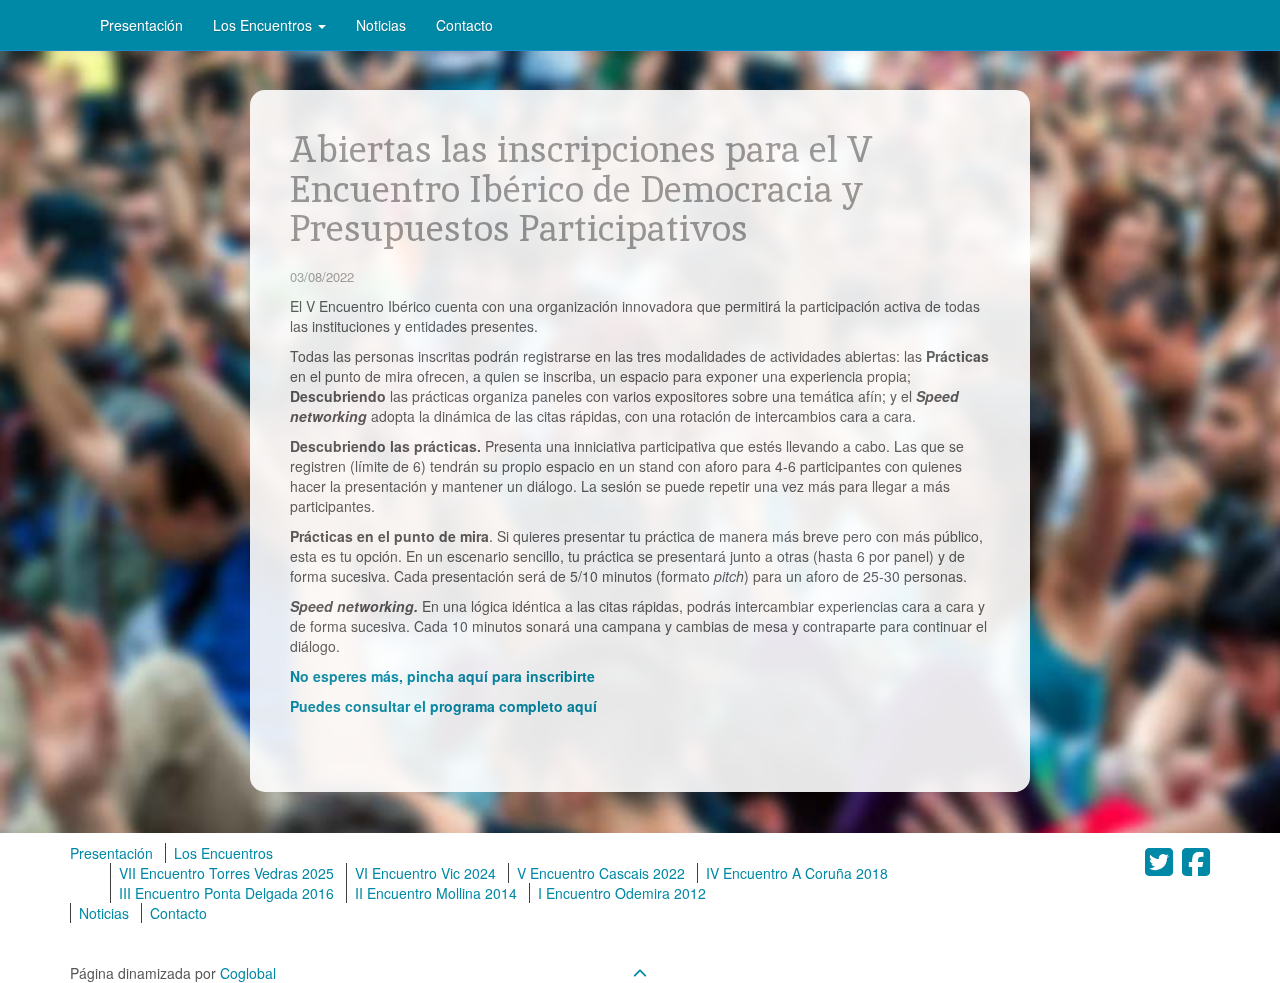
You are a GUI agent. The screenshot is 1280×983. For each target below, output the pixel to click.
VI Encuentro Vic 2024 (425, 873)
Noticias (381, 25)
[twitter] (1173, 10)
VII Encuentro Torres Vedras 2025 (226, 873)
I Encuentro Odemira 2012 (622, 893)
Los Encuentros (264, 25)
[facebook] (1187, 10)
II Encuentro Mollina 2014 (436, 893)
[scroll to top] (640, 973)
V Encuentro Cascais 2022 (601, 873)
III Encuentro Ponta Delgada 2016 (226, 893)
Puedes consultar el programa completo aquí (443, 706)
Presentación (141, 25)
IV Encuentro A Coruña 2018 (797, 873)
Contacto (464, 25)
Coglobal (248, 973)
